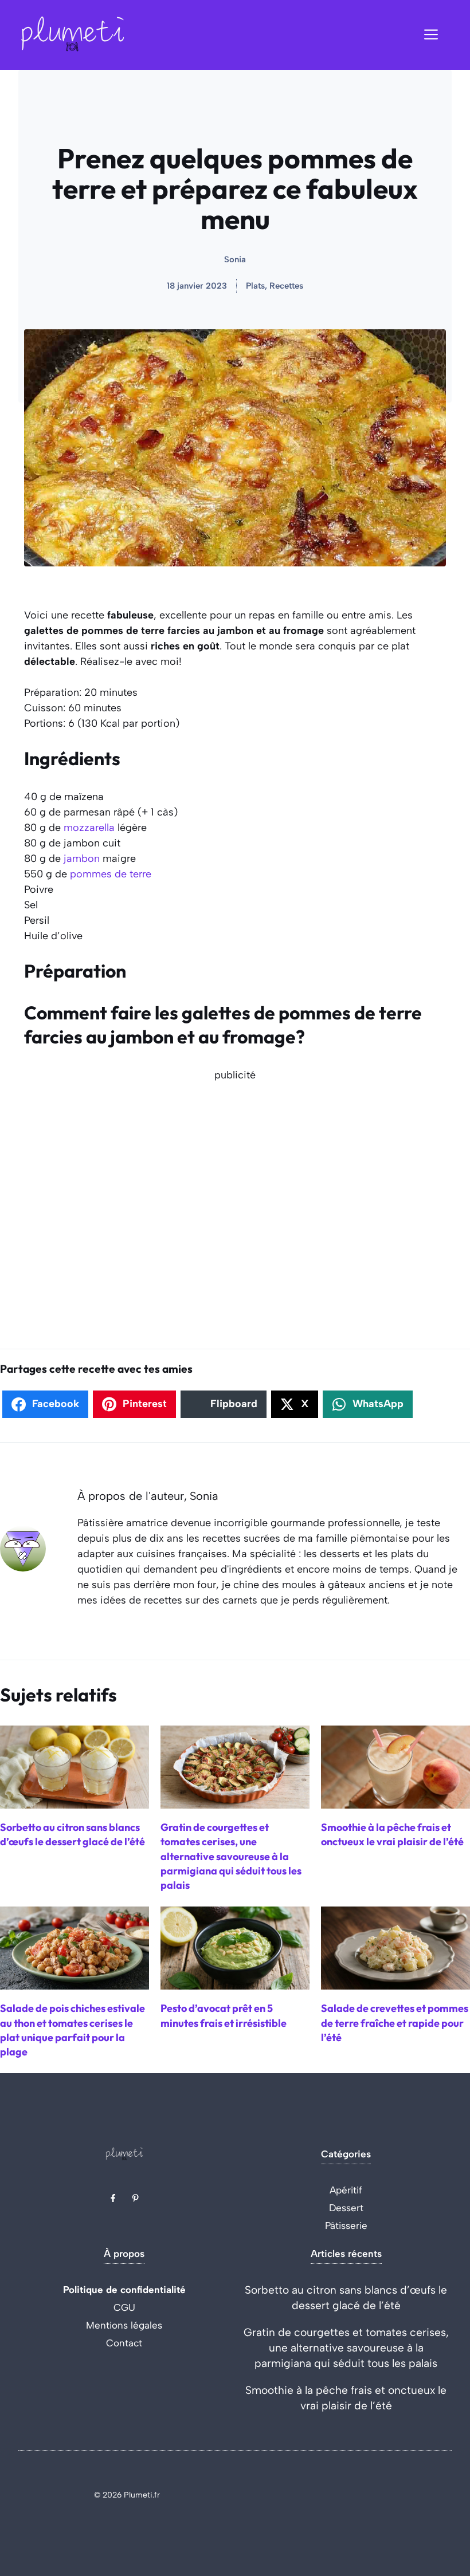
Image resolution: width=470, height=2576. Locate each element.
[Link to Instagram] (135, 2198)
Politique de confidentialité (124, 2290)
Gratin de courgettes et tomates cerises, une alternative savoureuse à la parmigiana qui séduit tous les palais (346, 2348)
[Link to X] (113, 2198)
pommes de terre (111, 874)
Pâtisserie (346, 2226)
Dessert (346, 2208)
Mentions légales (124, 2325)
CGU (124, 2307)
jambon (82, 858)
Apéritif (346, 2190)
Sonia (235, 259)
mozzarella (89, 828)
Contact (124, 2343)
